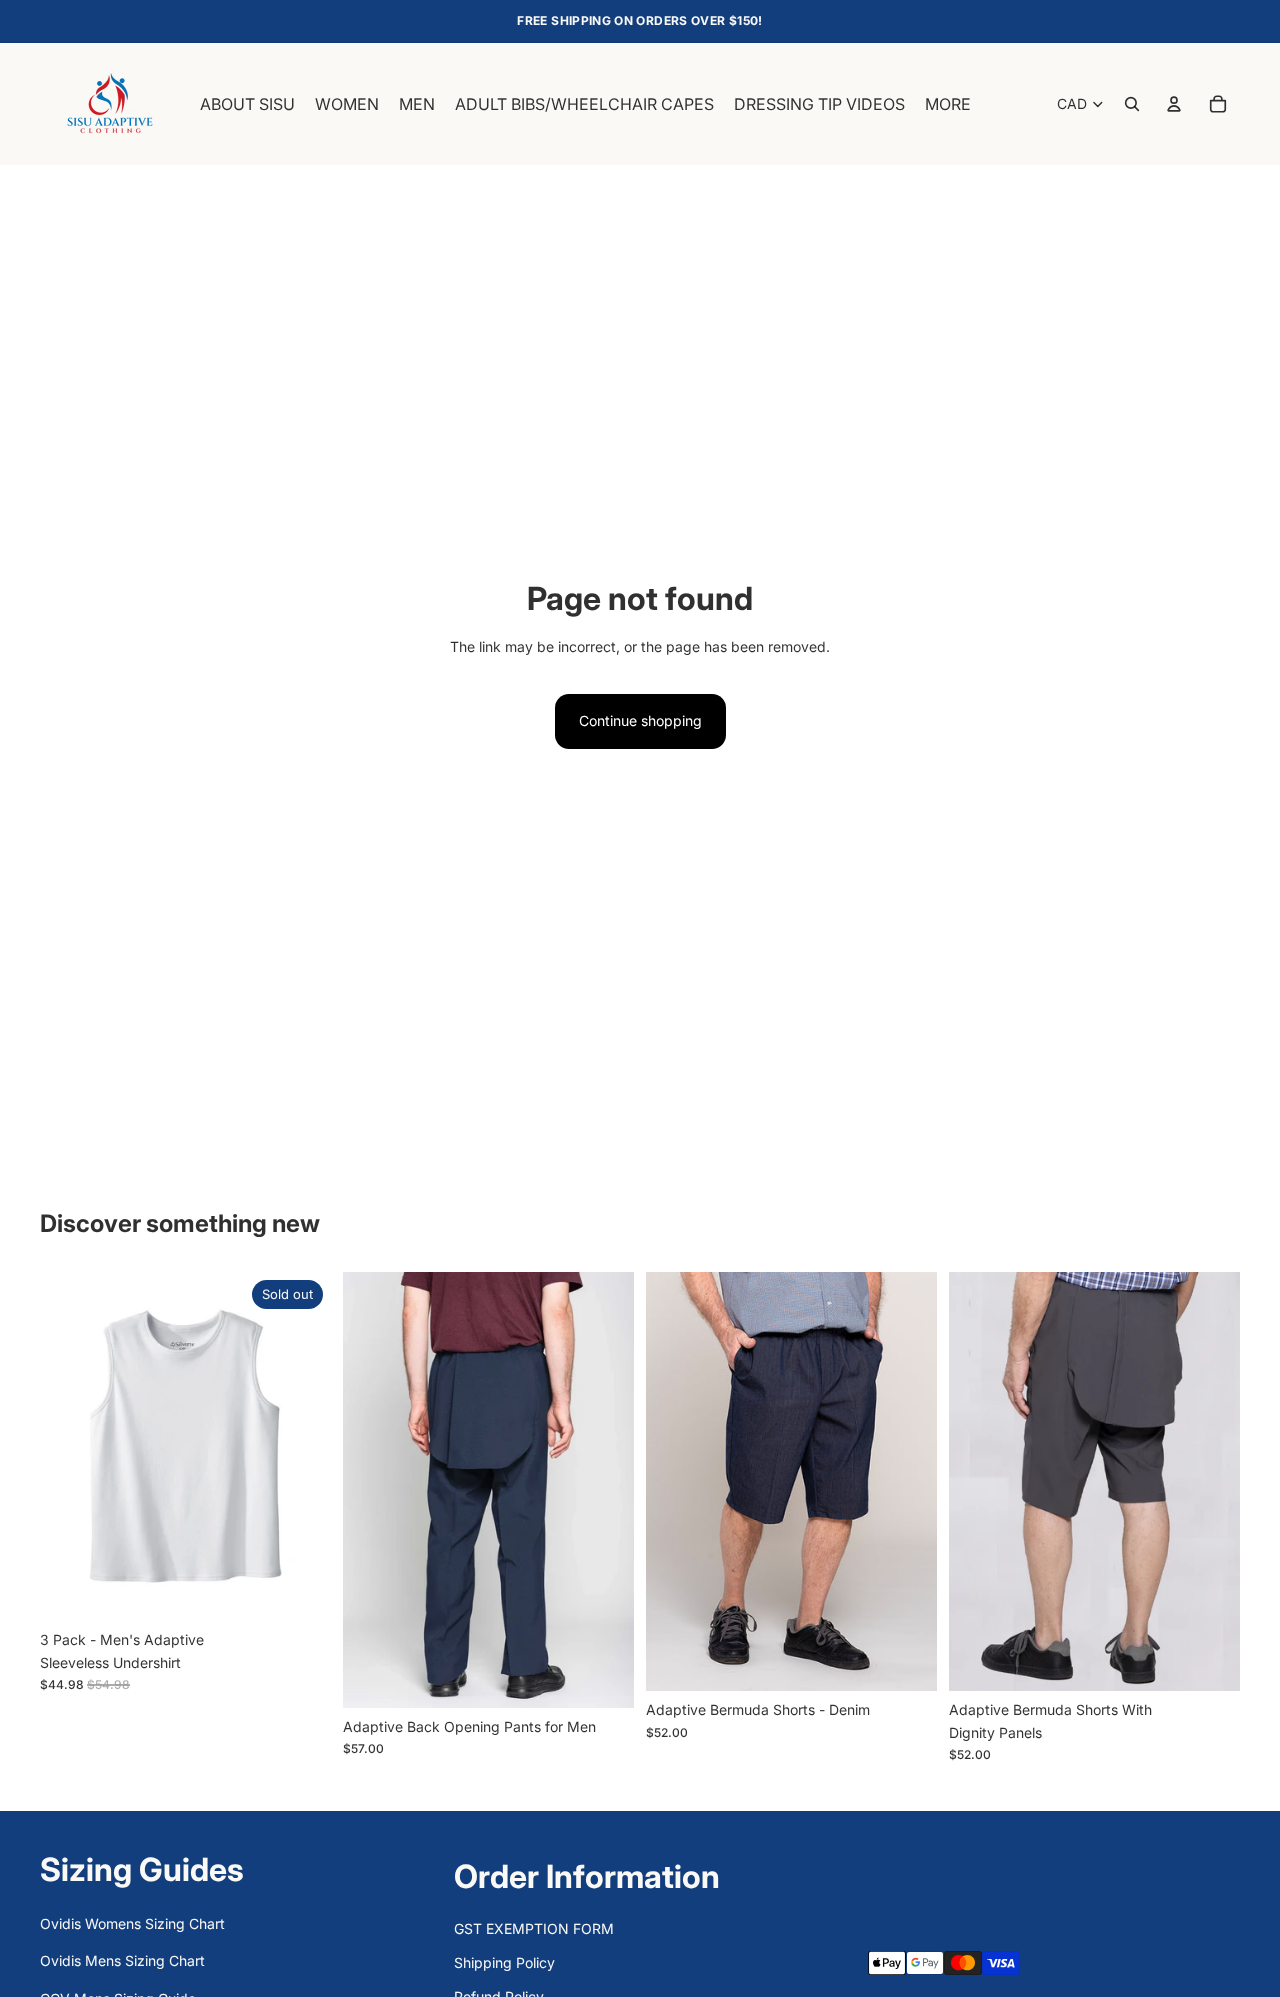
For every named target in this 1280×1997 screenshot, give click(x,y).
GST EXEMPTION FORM (534, 1928)
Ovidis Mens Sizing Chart (122, 1960)
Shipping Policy (504, 1962)
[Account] (1174, 104)
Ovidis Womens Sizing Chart (132, 1923)
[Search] (1132, 104)
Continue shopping (640, 720)
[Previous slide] (70, 1446)
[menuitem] (948, 104)
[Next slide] (301, 1446)
